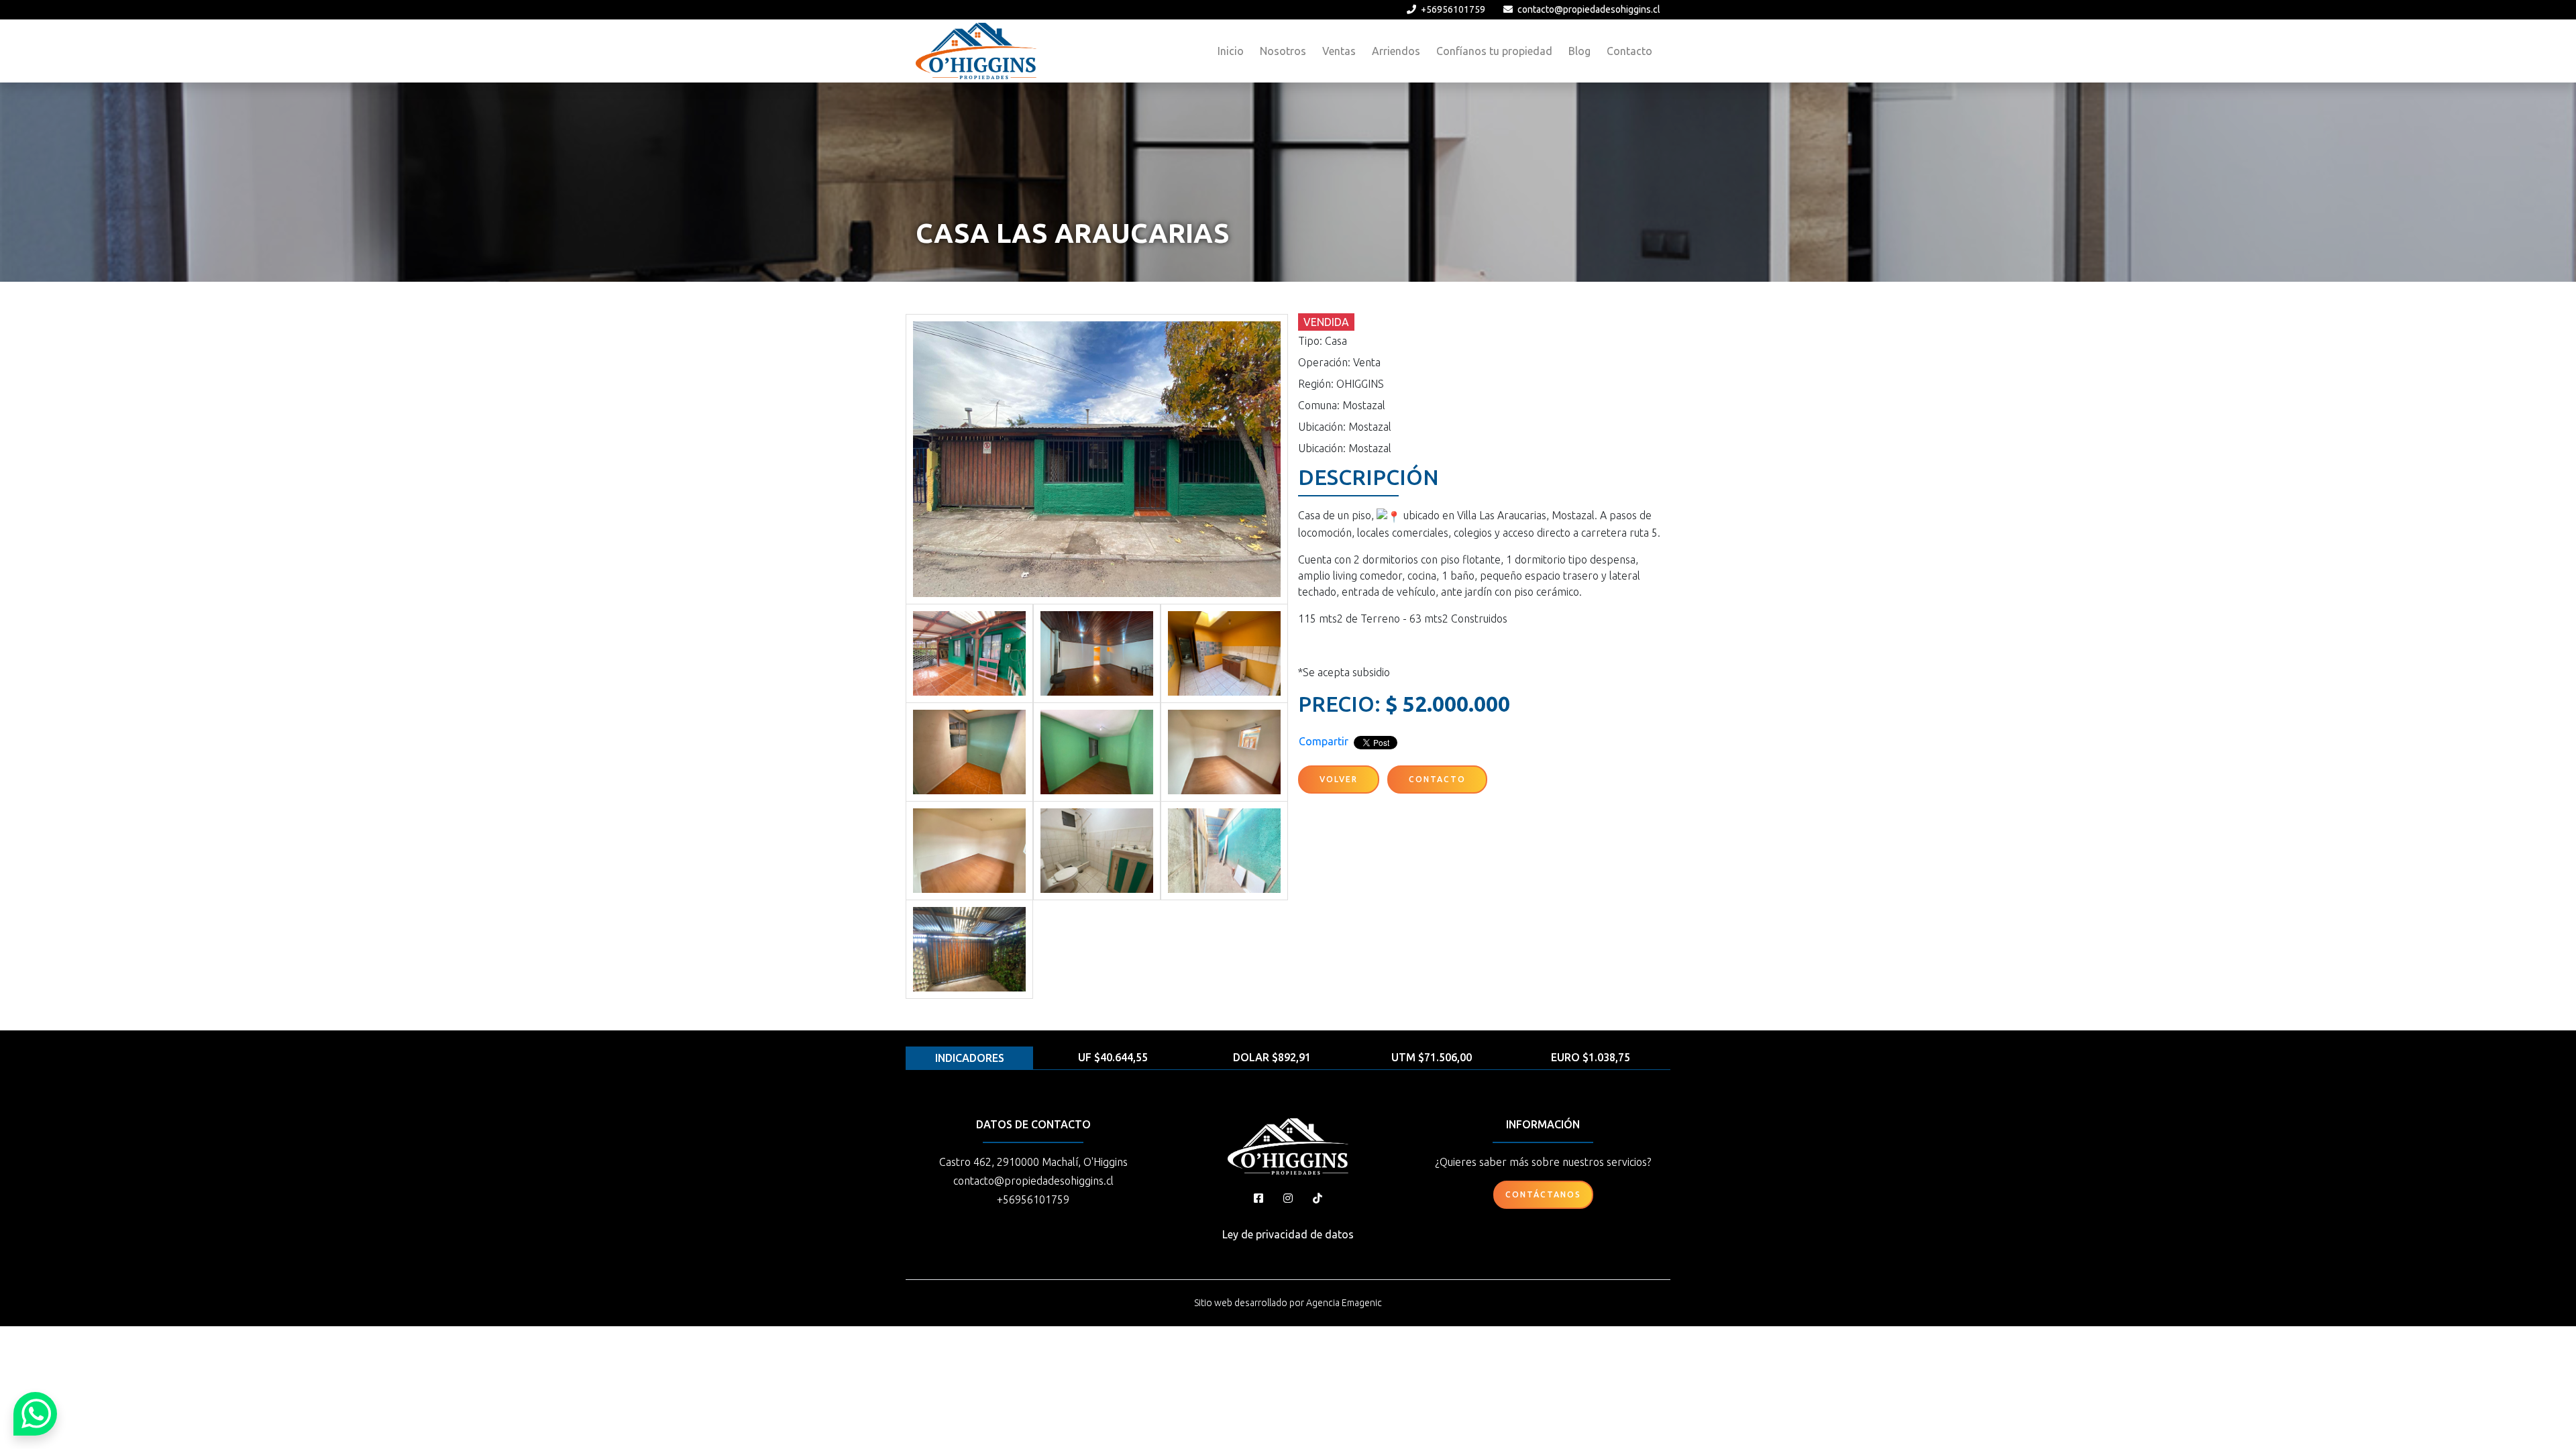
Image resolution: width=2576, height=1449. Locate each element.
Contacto (1629, 51)
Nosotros (1283, 51)
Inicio (1231, 51)
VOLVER (1339, 779)
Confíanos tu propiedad (1494, 51)
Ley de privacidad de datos (1288, 1234)
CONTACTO (1437, 779)
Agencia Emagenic (1344, 1303)
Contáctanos (1543, 1194)
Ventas (1339, 51)
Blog (1579, 51)
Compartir (1324, 741)
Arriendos (1396, 51)
